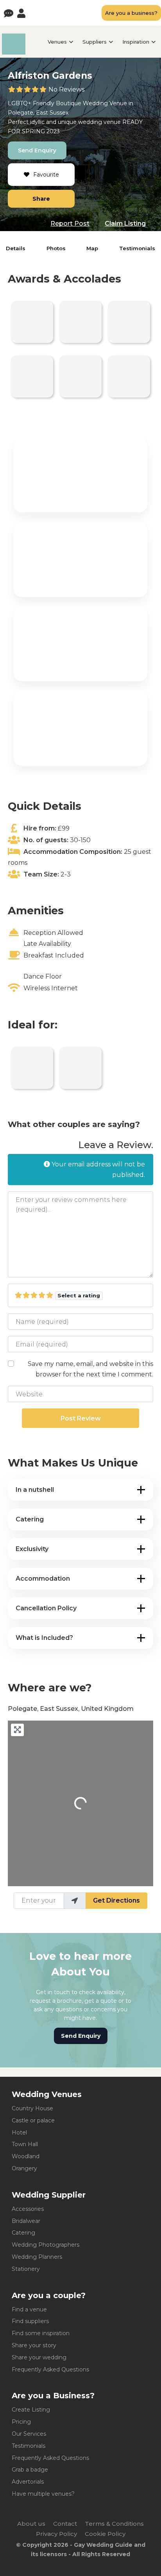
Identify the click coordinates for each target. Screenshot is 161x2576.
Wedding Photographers (46, 2245)
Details (16, 248)
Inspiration (136, 42)
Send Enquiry (37, 150)
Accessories (28, 2209)
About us (31, 2524)
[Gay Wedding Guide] (14, 52)
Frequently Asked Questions (50, 2369)
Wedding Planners (37, 2257)
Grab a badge (30, 2470)
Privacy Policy (56, 2534)
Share (41, 199)
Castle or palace (33, 2120)
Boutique (69, 103)
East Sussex (52, 113)
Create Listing (31, 2410)
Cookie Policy (105, 2534)
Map (92, 248)
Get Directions (116, 1900)
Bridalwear (26, 2221)
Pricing (21, 2422)
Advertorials (28, 2482)
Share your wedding (39, 2357)
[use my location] (75, 1901)
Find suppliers (30, 2321)
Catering (23, 2233)
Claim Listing (125, 224)
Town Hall (25, 2144)
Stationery (26, 2269)
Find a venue (29, 2309)
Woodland (26, 2156)
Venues (57, 42)
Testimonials (137, 248)
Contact (65, 2524)
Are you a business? (131, 13)
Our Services (29, 2434)
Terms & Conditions (114, 2524)
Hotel (19, 2133)
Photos (56, 248)
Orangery (24, 2168)
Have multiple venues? (43, 2494)
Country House (32, 2108)
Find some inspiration (41, 2333)
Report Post (70, 224)
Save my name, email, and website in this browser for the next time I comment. (90, 1369)
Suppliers (95, 42)
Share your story (34, 2345)
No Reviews (66, 89)
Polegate (21, 113)
